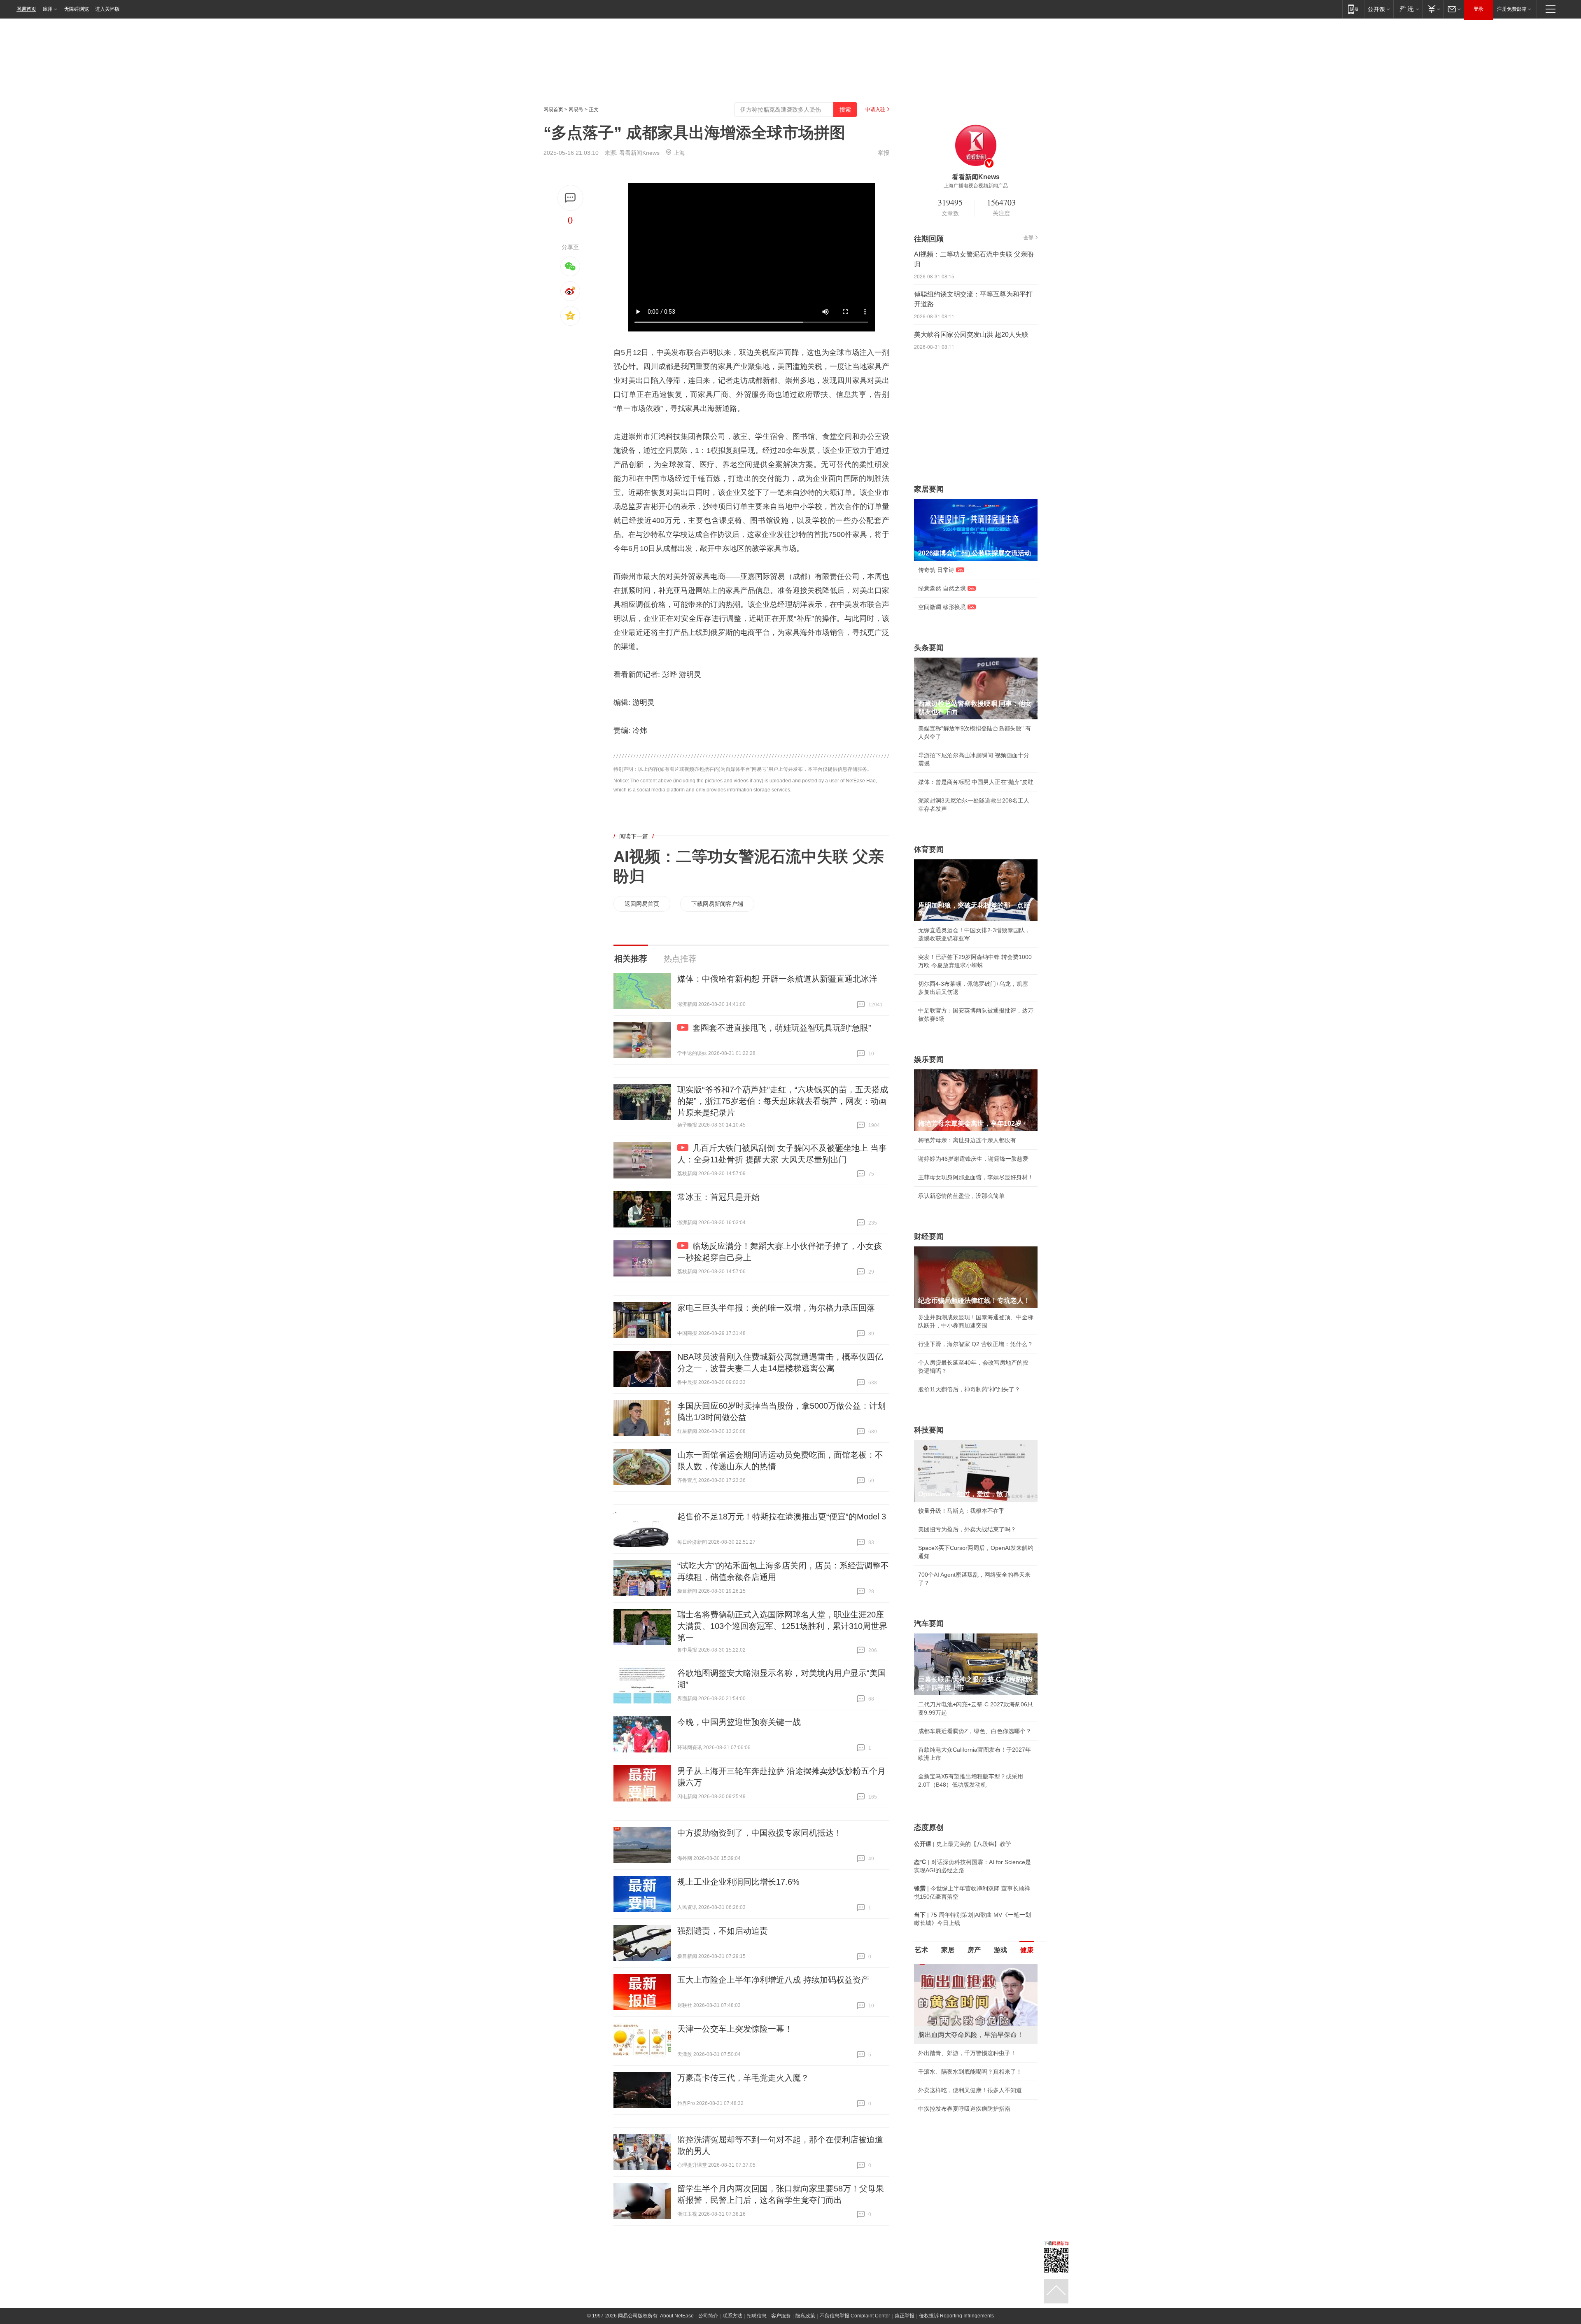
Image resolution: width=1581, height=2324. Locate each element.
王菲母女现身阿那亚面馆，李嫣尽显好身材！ (976, 1177)
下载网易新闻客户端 (717, 904)
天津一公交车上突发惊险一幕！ (735, 2029)
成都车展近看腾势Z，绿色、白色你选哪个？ (975, 1731)
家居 (948, 1950)
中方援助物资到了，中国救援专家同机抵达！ (760, 1833)
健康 (1027, 1950)
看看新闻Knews (639, 153)
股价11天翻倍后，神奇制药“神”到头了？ (969, 1389)
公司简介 (708, 2316)
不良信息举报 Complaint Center (855, 2316)
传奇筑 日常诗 (936, 570)
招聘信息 (757, 2316)
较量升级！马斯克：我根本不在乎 (961, 1511)
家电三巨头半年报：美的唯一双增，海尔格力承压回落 (776, 1308)
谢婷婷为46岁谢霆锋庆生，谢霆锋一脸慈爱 (973, 1159)
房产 (974, 1950)
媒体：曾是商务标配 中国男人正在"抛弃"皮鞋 (976, 782)
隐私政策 (805, 2316)
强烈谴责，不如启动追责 (723, 1931)
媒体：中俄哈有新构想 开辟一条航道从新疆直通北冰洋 (777, 979)
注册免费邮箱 (1512, 9)
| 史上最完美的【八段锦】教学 (963, 1844)
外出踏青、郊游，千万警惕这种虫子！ (967, 2053)
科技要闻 (929, 1430)
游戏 (1000, 1950)
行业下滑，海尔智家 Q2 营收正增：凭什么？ (976, 1344)
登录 (1478, 9)
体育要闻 (929, 849)
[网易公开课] (1379, 9)
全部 (1028, 238)
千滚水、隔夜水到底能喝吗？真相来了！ (970, 2072)
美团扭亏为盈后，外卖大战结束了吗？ (967, 1529)
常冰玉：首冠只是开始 (718, 1197)
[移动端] (1353, 9)
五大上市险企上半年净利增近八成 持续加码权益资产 (773, 1980)
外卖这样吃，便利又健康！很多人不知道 (970, 2090)
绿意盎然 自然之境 (942, 588)
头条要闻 (929, 648)
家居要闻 (929, 489)
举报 (884, 153)
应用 (48, 9)
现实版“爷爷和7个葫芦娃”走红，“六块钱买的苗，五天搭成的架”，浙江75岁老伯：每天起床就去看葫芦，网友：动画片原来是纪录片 (783, 1101)
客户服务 (781, 2316)
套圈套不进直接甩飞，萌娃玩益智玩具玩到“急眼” (782, 1028)
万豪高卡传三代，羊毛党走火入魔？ (743, 2078)
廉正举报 (905, 2316)
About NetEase (677, 2316)
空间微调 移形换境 (942, 607)
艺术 (921, 1950)
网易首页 (26, 9)
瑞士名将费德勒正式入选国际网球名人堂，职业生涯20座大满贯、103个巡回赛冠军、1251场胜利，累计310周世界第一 (782, 1626)
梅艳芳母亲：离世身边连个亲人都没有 (967, 1140)
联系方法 (732, 2316)
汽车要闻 (929, 1624)
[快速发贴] (570, 198)
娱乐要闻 (929, 1059)
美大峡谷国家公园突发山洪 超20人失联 (971, 335)
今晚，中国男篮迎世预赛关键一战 (739, 1722)
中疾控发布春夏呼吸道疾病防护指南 (964, 2109)
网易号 (576, 110)
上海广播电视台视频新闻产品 (976, 186)
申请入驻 (875, 110)
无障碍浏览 (77, 9)
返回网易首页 (642, 904)
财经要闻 (929, 1237)
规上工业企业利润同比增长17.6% (738, 1882)
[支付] (1433, 9)
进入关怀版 (107, 9)
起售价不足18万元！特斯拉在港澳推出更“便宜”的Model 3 (782, 1517)
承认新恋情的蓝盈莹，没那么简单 (961, 1196)
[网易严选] (1408, 9)
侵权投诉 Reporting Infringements (956, 2316)
